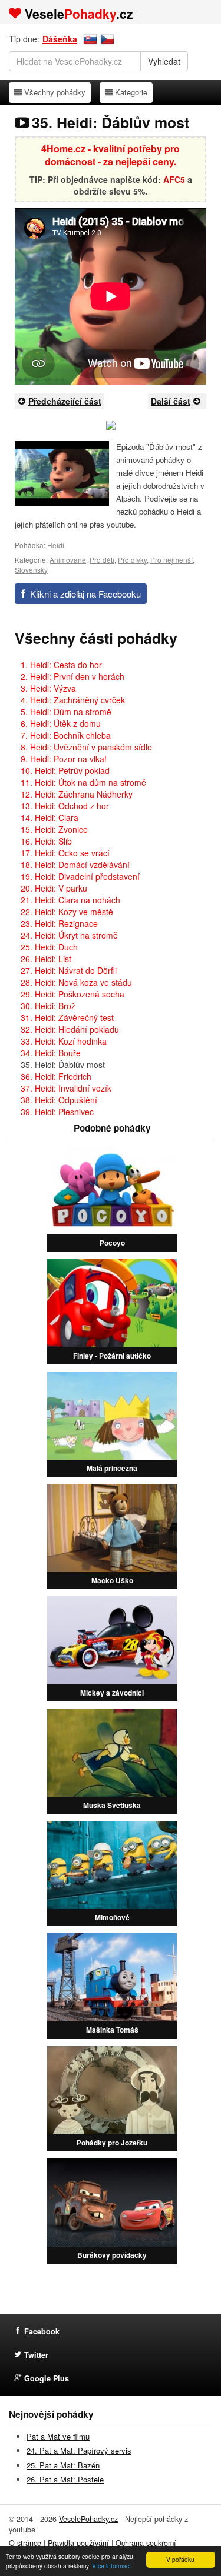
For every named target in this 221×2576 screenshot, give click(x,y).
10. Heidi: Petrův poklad (65, 770)
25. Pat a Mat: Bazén (63, 2465)
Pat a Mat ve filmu (58, 2436)
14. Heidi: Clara (50, 817)
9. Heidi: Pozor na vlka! (64, 759)
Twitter (36, 2355)
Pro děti (102, 560)
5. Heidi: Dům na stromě (66, 712)
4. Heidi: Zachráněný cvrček (73, 700)
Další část (171, 401)
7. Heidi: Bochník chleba (66, 735)
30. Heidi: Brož (48, 1006)
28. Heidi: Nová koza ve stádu (76, 982)
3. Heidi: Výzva (48, 688)
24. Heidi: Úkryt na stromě (69, 935)
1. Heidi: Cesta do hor (61, 665)
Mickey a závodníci (112, 1693)
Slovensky (31, 570)
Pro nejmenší (171, 560)
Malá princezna (112, 1468)
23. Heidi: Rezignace (59, 923)
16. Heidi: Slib (46, 841)
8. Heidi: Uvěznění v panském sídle (86, 747)
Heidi (56, 545)
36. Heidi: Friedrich (56, 1076)
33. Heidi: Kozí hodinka (64, 1041)
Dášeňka (60, 39)
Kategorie (131, 92)
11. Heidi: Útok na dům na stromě (83, 782)
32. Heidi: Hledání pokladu (70, 1029)
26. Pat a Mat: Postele (65, 2479)
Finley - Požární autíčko (112, 1356)
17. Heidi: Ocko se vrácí (65, 853)
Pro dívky (132, 560)
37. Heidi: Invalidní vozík (66, 1088)
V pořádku (180, 2559)
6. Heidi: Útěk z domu (61, 723)
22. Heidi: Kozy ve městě (67, 912)
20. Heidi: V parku (54, 888)
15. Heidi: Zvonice (54, 829)
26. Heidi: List (46, 959)
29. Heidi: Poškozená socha (72, 994)
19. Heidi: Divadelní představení (80, 876)
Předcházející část (65, 401)
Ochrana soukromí (146, 2543)
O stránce (25, 2543)
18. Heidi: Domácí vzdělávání (75, 865)
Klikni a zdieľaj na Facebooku (85, 594)
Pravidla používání (78, 2543)
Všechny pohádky (55, 92)
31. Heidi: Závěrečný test (67, 1017)
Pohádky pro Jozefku (112, 2143)
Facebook (42, 2331)
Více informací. (112, 2566)
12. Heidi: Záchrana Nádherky (77, 794)
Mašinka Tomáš (112, 2030)
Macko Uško (112, 1580)
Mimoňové (112, 1917)
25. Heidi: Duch (49, 947)
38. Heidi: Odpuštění (59, 1100)
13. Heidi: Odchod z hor (65, 806)
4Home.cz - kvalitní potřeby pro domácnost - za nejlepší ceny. (111, 155)
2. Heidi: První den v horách (72, 676)
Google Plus (47, 2378)
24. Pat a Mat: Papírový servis (79, 2450)
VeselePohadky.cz (88, 2519)
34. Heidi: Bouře (51, 1053)
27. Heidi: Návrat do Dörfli (69, 970)
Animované (68, 560)
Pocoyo (112, 1243)
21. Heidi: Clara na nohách (70, 900)
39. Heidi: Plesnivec (57, 1112)
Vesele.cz (79, 14)
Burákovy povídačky (112, 2255)
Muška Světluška (112, 1805)
